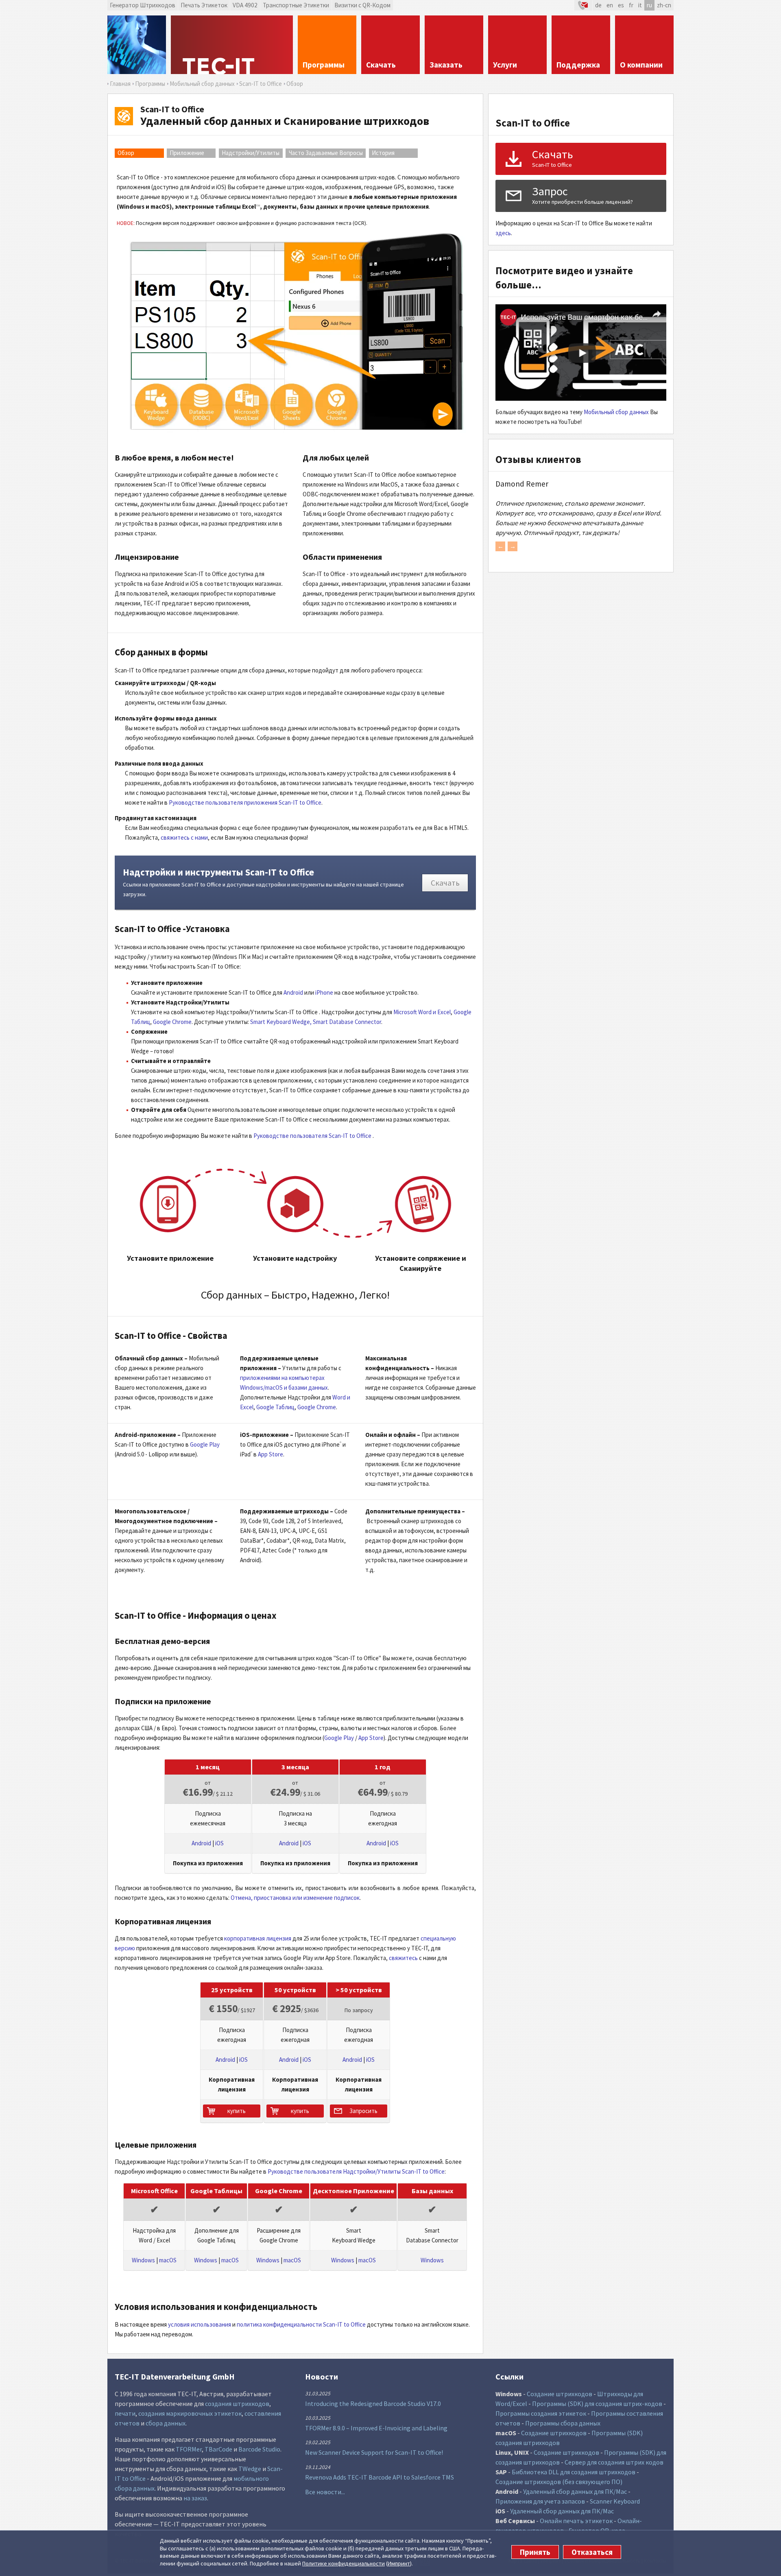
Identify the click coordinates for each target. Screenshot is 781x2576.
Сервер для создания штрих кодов (614, 2462)
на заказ (195, 2498)
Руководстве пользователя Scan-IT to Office (312, 1136)
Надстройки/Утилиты (251, 153)
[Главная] (232, 45)
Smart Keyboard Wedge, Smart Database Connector (316, 1022)
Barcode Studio (259, 2449)
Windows (143, 2260)
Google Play (205, 1444)
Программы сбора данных (563, 2423)
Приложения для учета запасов (540, 2501)
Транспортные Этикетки (296, 5)
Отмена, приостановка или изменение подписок (295, 1898)
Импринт (399, 2563)
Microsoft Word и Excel (422, 1012)
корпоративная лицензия (258, 1938)
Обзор (126, 153)
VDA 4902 (245, 5)
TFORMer (189, 2449)
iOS (219, 1843)
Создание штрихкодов (560, 2394)
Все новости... (325, 2492)
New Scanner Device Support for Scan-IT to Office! (374, 2452)
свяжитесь (404, 1958)
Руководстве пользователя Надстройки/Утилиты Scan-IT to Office (356, 2171)
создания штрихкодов (237, 2404)
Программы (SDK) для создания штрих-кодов (597, 2404)
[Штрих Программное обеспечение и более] (137, 45)
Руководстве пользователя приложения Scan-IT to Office (245, 802)
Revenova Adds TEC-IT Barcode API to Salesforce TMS (380, 2477)
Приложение (187, 153)
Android (293, 992)
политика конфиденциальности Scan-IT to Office (301, 2324)
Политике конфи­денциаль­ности (344, 2563)
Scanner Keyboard (615, 2501)
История (383, 153)
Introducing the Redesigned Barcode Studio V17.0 (373, 2404)
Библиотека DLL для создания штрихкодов (574, 2472)
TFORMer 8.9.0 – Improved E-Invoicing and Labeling (376, 2428)
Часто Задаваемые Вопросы (326, 153)
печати (125, 2413)
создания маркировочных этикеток (190, 2413)
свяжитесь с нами (184, 837)
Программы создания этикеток (541, 2413)
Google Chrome (172, 1022)
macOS (168, 2260)
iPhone (324, 992)
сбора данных (166, 2423)
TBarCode (218, 2449)
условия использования (200, 2324)
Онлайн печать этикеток (576, 2521)
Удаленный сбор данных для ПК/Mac (575, 2491)
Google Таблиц (275, 1407)
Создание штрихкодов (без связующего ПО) (559, 2482)
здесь (503, 233)
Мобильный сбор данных (616, 412)
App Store (271, 1454)
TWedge (250, 2469)
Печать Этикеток (204, 5)
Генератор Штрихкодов (143, 5)
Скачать (445, 883)
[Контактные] (583, 5)
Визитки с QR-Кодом (362, 5)
